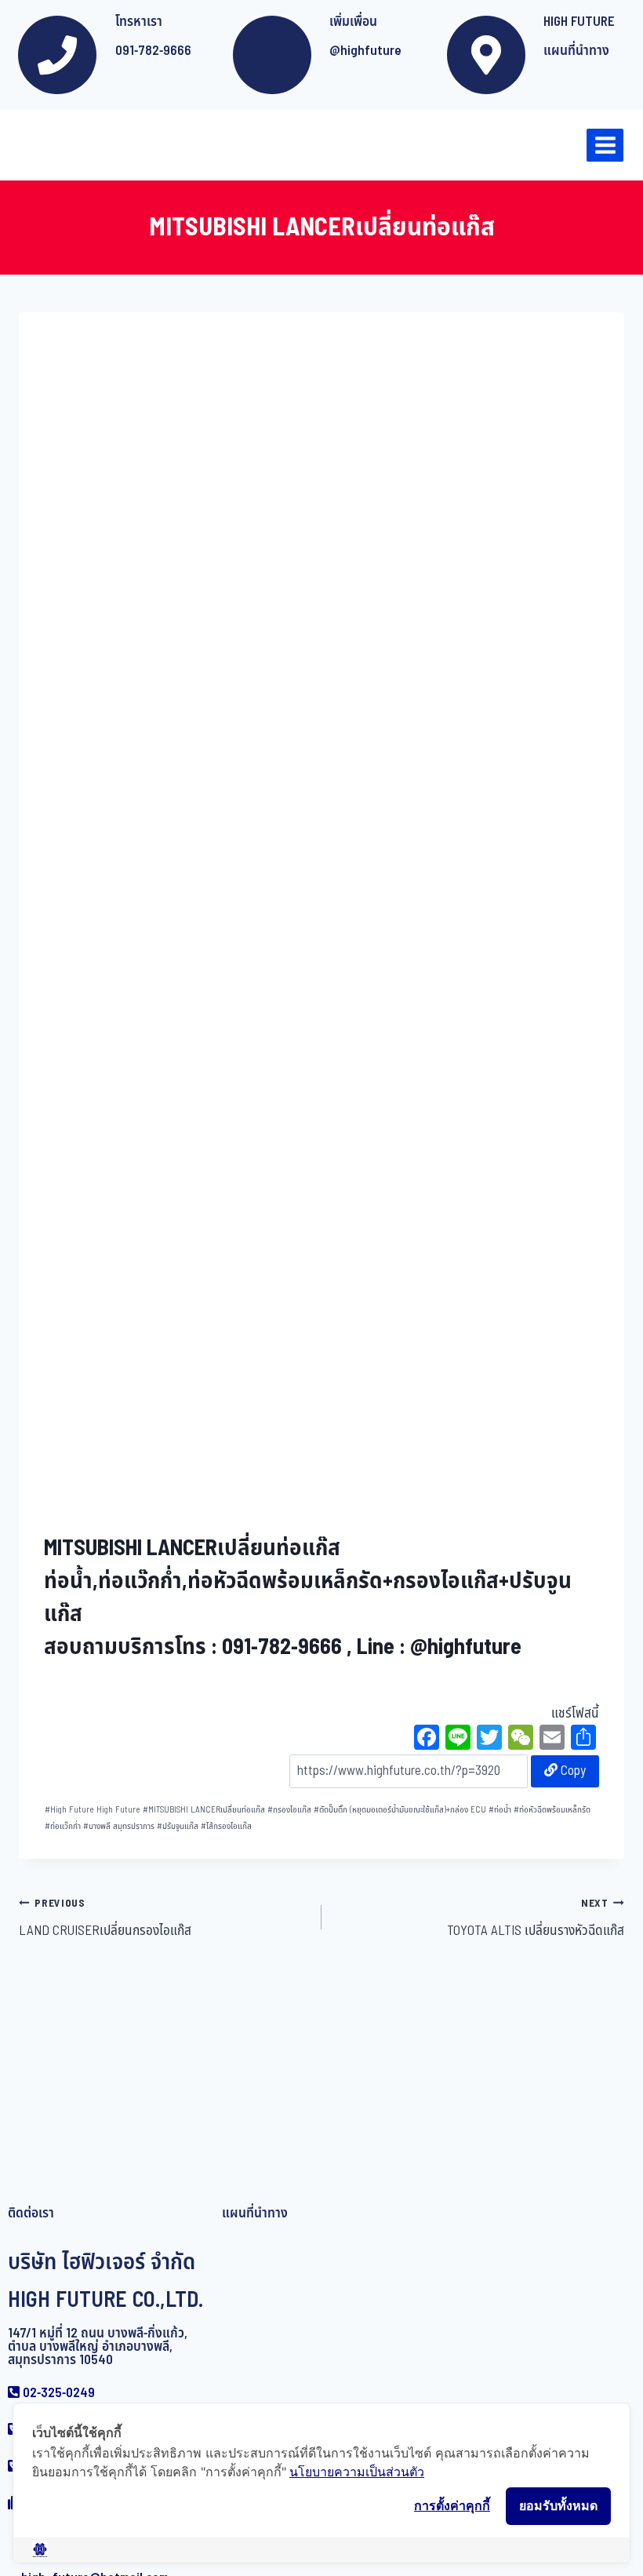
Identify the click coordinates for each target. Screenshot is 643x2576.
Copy (572, 1771)
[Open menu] (605, 145)
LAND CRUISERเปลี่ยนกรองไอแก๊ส (105, 1918)
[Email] (552, 1740)
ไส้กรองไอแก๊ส (226, 1826)
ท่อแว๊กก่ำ (63, 1826)
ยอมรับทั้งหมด (558, 2505)
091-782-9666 (153, 51)
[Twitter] (489, 1740)
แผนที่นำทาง (576, 51)
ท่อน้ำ (500, 1810)
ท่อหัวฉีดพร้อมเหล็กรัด (552, 1810)
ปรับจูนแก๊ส (178, 1826)
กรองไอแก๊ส (289, 1810)
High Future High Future (93, 1810)
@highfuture (365, 51)
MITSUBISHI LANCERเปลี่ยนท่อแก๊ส (204, 1810)
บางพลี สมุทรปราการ (119, 1826)
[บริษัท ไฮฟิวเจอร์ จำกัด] (46, 145)
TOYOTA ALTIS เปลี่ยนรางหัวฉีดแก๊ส (536, 1918)
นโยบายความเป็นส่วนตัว (357, 2472)
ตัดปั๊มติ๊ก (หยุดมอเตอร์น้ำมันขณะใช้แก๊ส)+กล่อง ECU (400, 1810)
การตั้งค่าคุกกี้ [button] (452, 2505)
